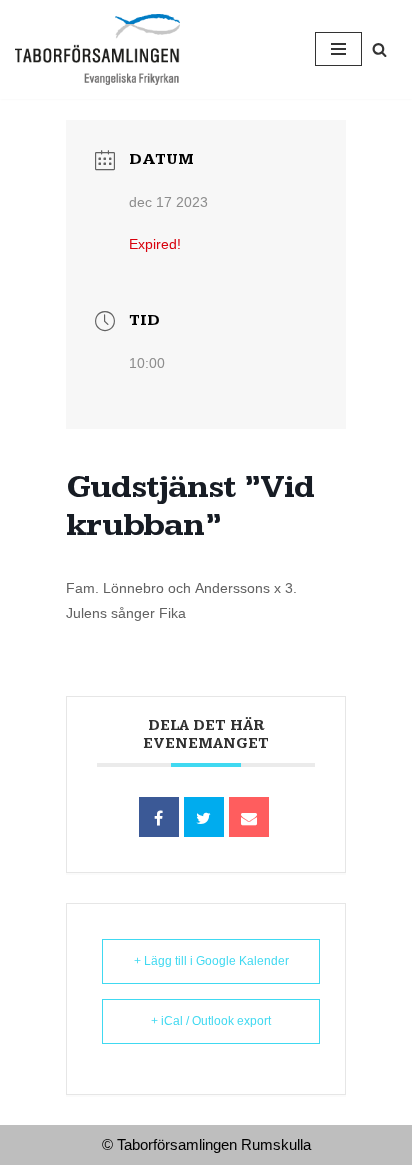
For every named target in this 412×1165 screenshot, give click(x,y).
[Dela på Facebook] (159, 817)
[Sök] (379, 49)
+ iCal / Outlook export (211, 1021)
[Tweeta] (204, 817)
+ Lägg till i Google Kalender (211, 961)
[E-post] (249, 817)
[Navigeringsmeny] (338, 49)
